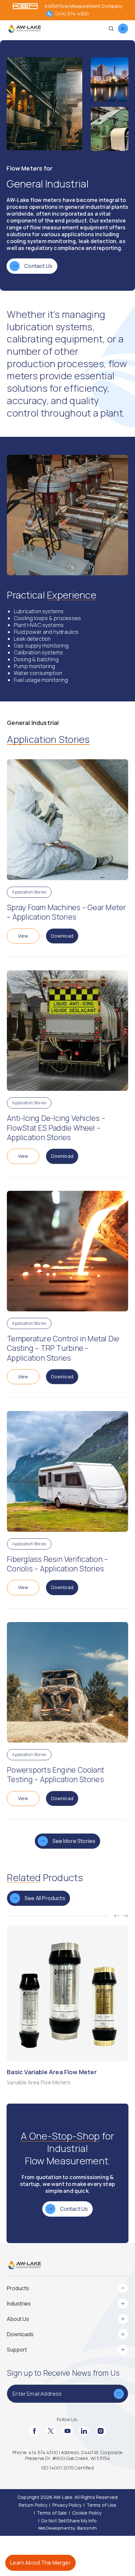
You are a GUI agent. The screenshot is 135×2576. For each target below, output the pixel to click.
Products (18, 2288)
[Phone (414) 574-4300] (49, 14)
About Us (18, 2319)
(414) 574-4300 (72, 14)
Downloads (20, 2334)
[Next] (125, 1916)
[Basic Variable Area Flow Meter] (67, 2006)
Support (17, 2350)
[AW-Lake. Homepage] (24, 29)
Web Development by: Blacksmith (67, 2528)
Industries (19, 2304)
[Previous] (117, 1916)
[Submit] (119, 2394)
